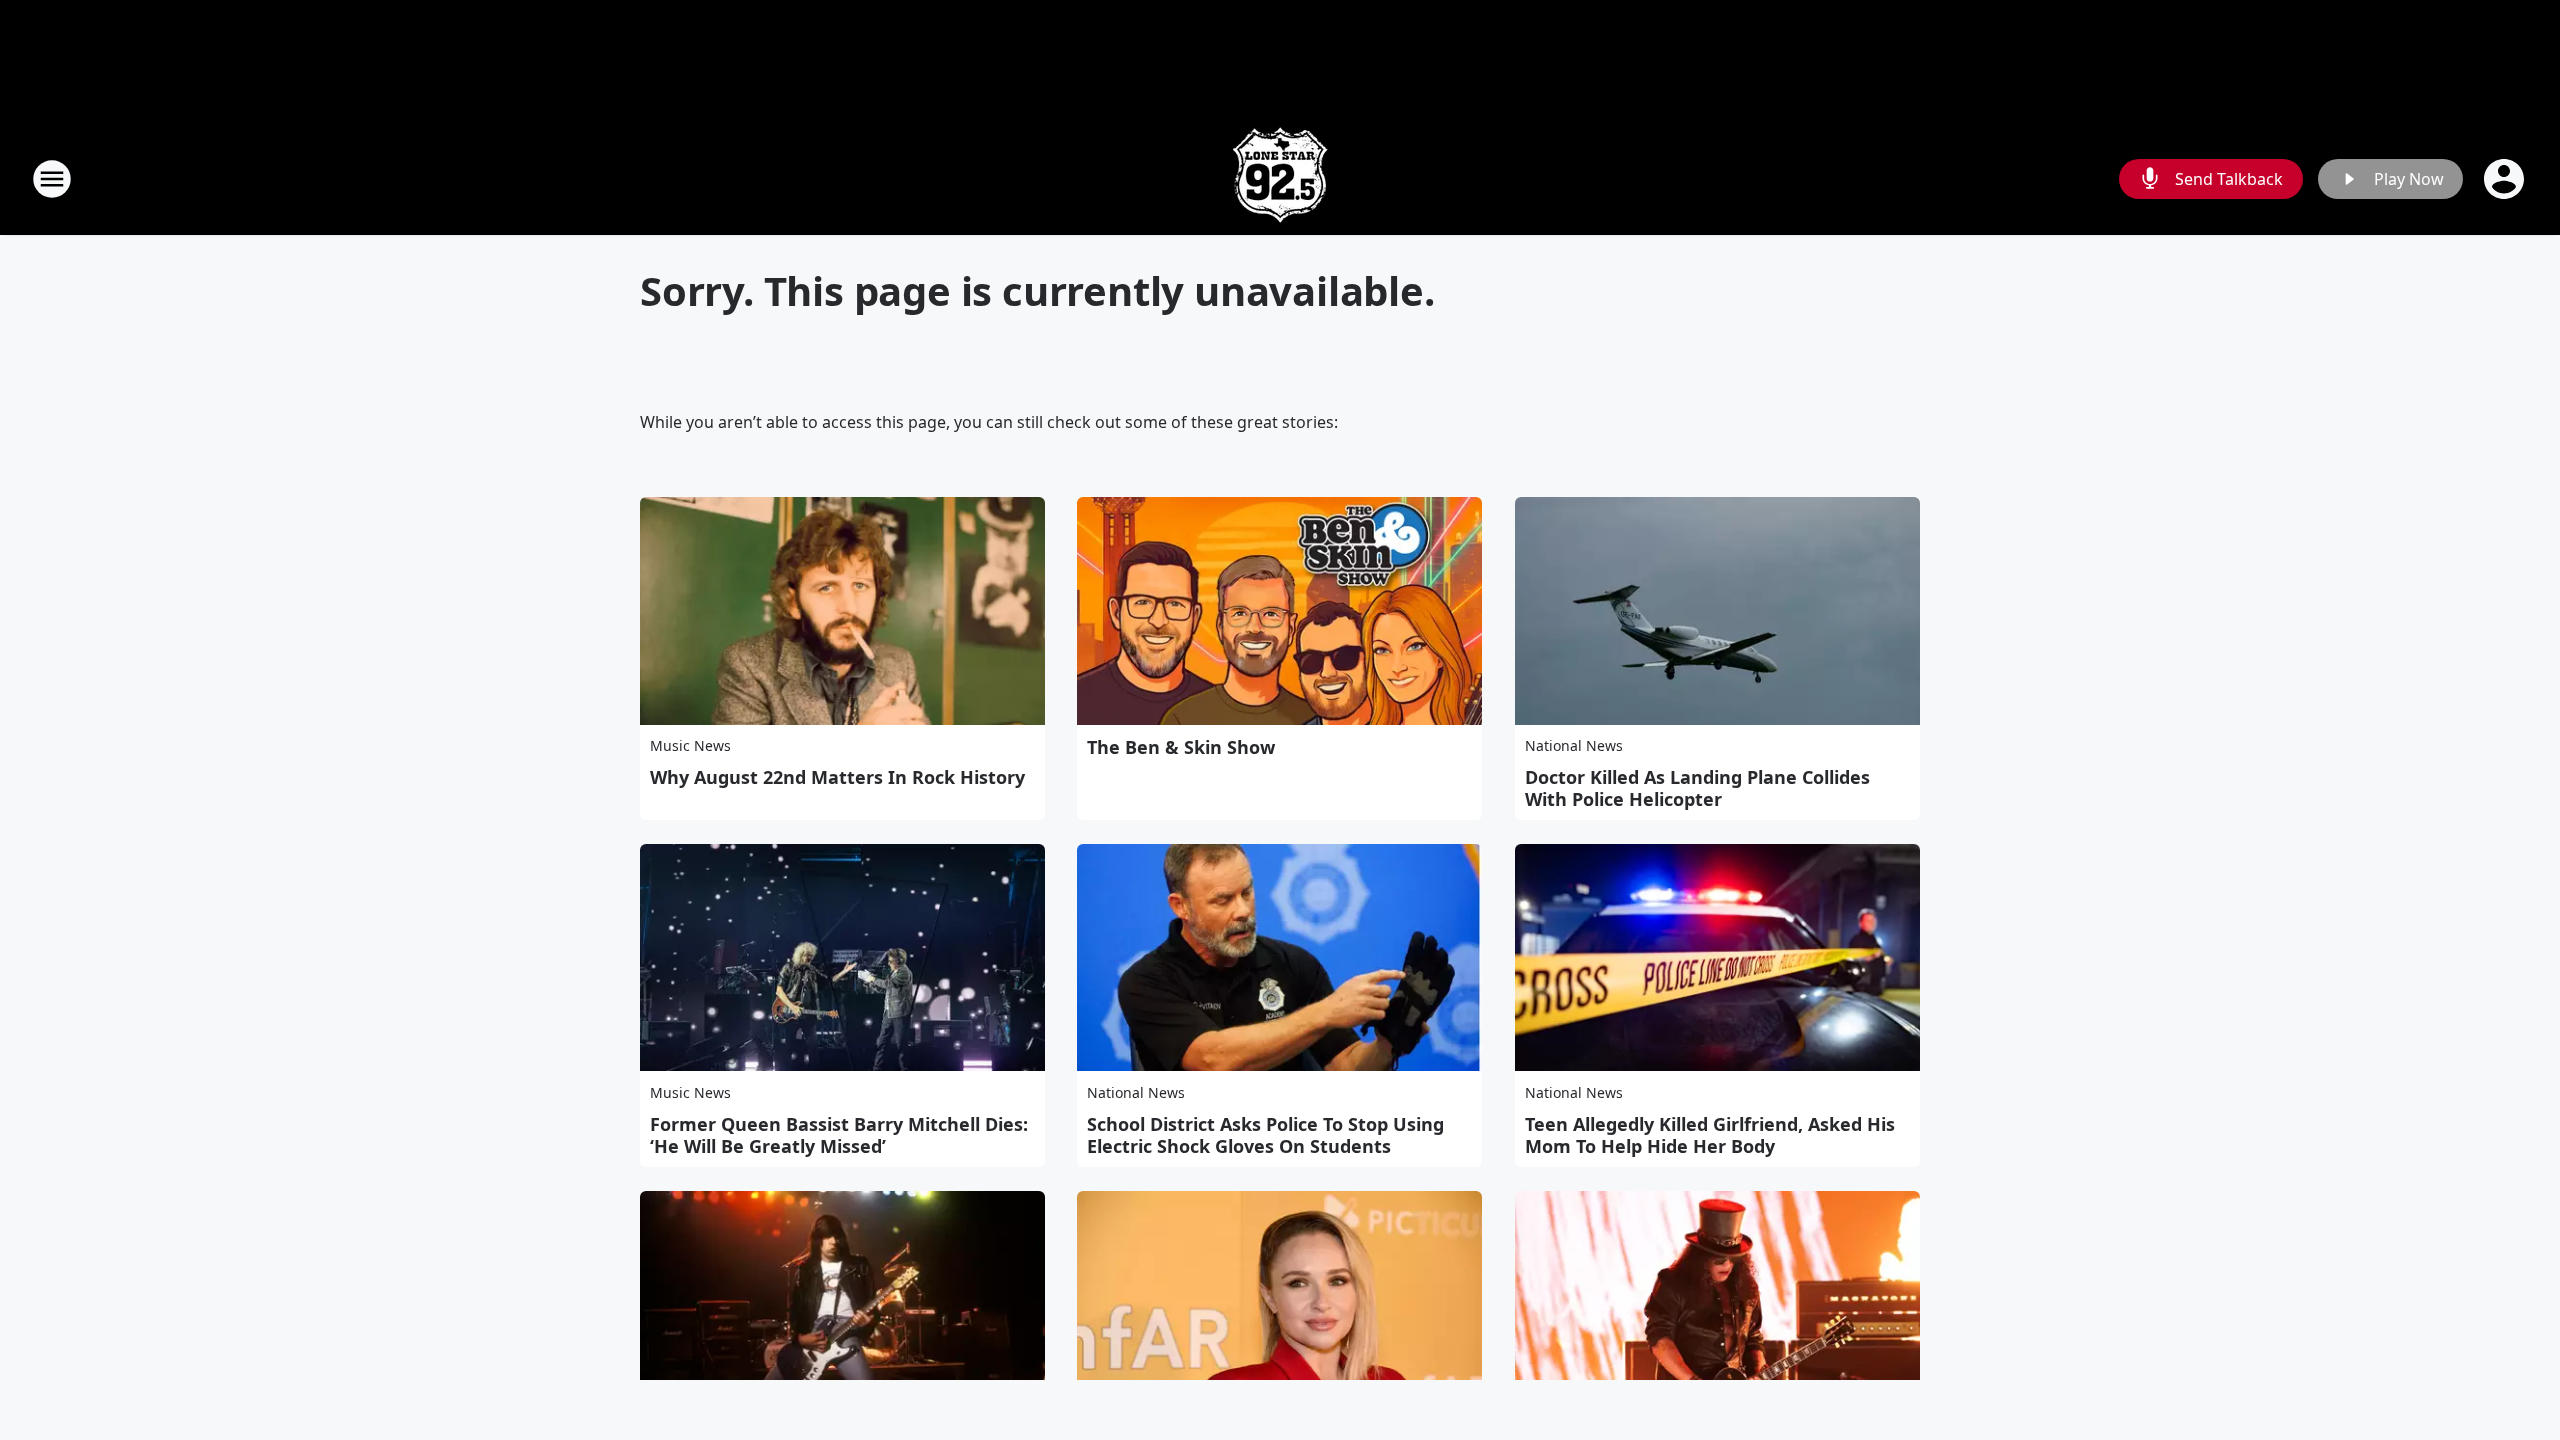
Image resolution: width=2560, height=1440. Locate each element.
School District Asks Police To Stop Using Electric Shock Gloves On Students (1265, 1135)
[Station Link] (1280, 178)
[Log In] (2506, 179)
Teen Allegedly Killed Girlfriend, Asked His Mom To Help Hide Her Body (1710, 1135)
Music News (690, 745)
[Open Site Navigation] (52, 179)
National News (1574, 745)
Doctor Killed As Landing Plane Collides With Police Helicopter (1697, 788)
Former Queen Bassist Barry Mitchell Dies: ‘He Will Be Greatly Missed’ (839, 1135)
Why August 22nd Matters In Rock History (837, 777)
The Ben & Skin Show (1181, 747)
